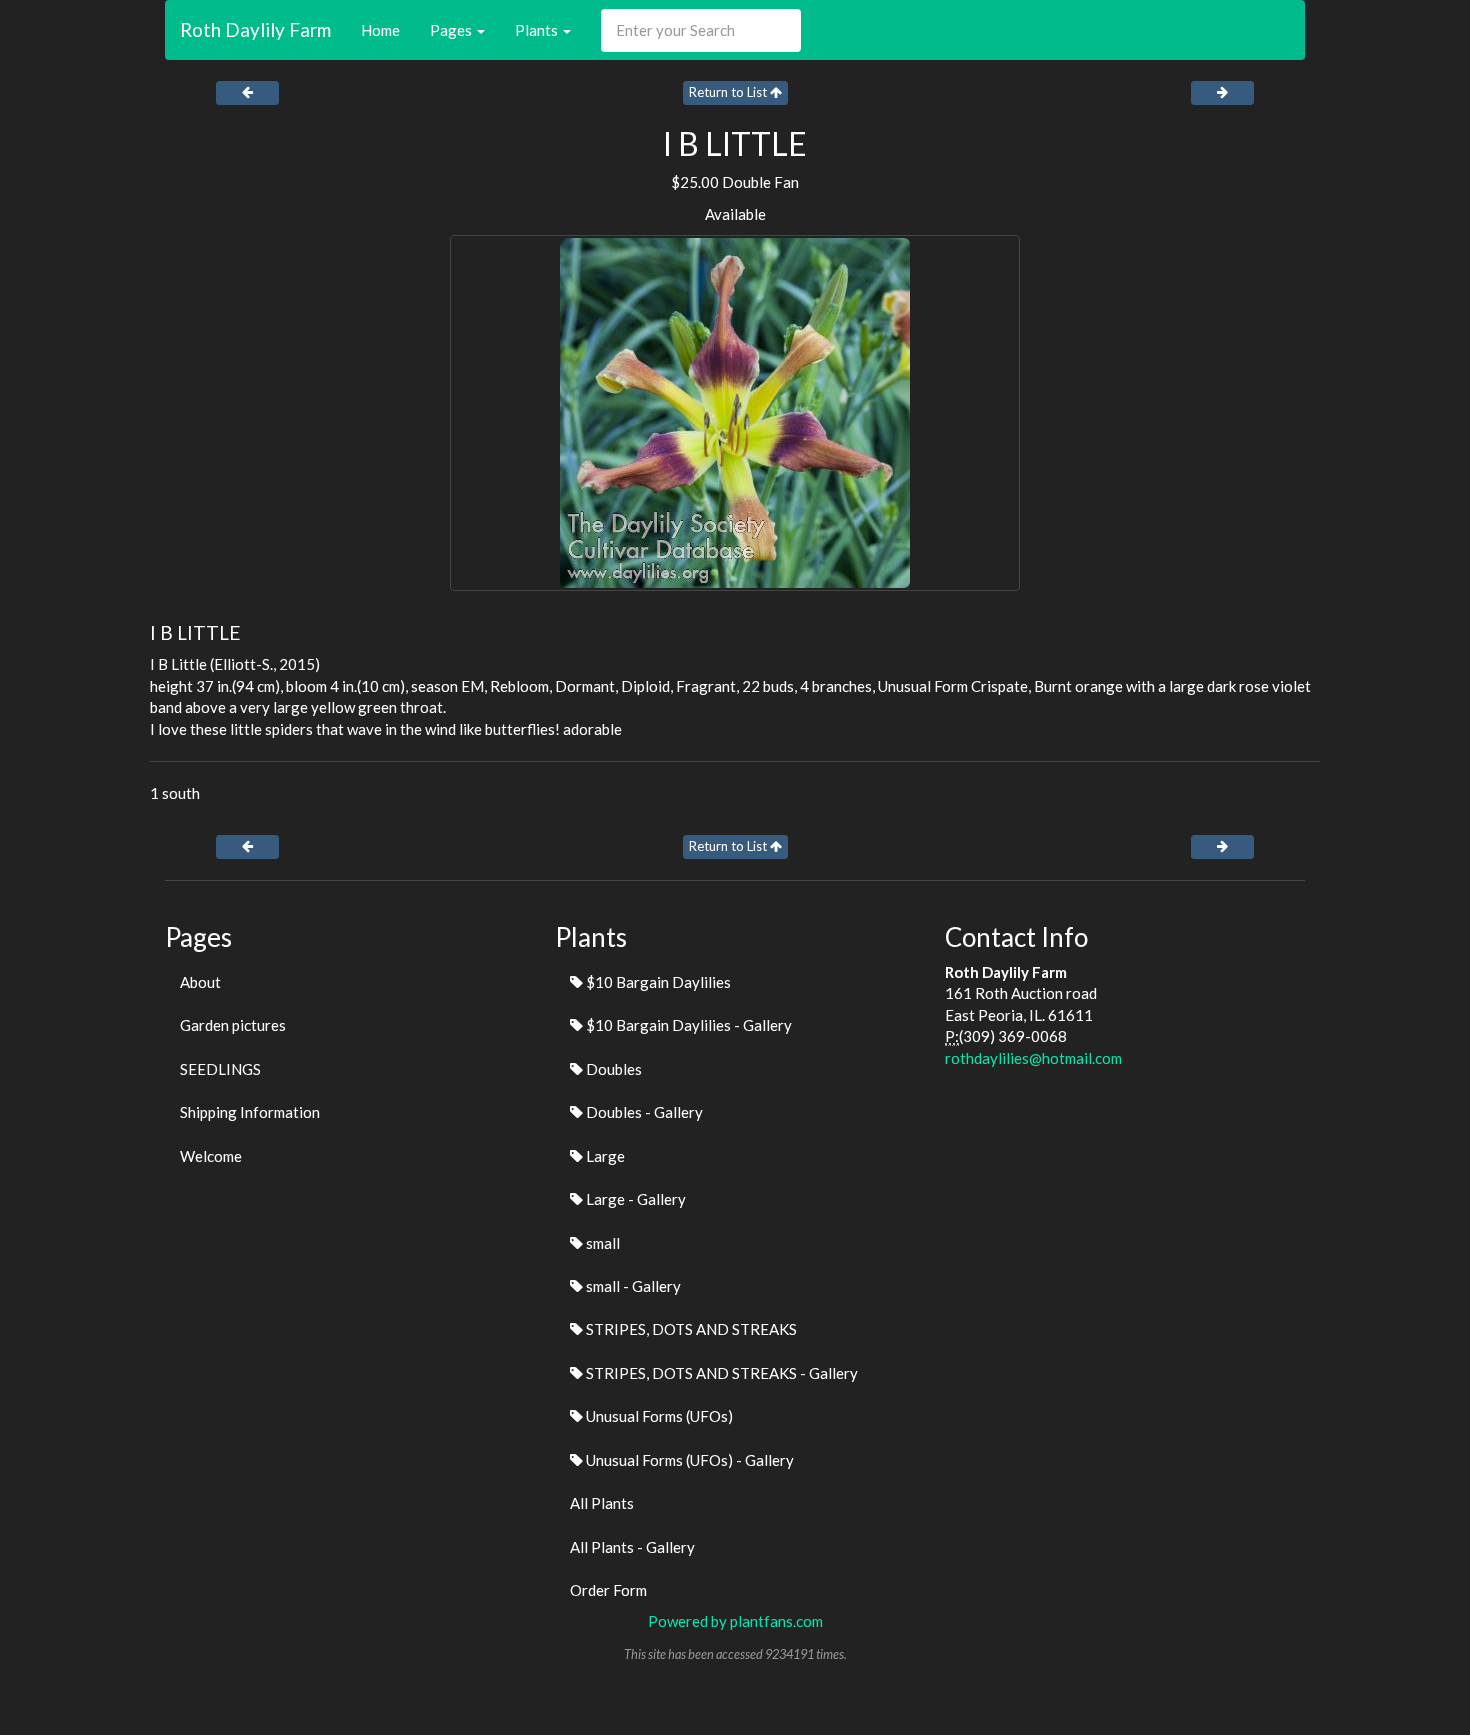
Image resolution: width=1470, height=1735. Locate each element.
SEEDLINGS (220, 1069)
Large (604, 1156)
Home (380, 30)
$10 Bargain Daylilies (657, 982)
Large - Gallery (634, 1199)
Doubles (612, 1069)
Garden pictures (233, 1025)
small (601, 1243)
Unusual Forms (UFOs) (658, 1416)
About (200, 982)
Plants (538, 30)
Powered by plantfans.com (735, 1621)
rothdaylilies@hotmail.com (1033, 1058)
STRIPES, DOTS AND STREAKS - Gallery (720, 1373)
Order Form (608, 1590)
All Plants (602, 1503)
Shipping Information (250, 1112)
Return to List (729, 92)
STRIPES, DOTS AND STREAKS (690, 1329)
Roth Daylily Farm (255, 29)
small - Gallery (632, 1286)
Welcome (211, 1156)
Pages (452, 30)
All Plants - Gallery (632, 1547)
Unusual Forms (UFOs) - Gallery (688, 1460)
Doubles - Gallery (643, 1112)
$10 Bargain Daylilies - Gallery (687, 1025)
